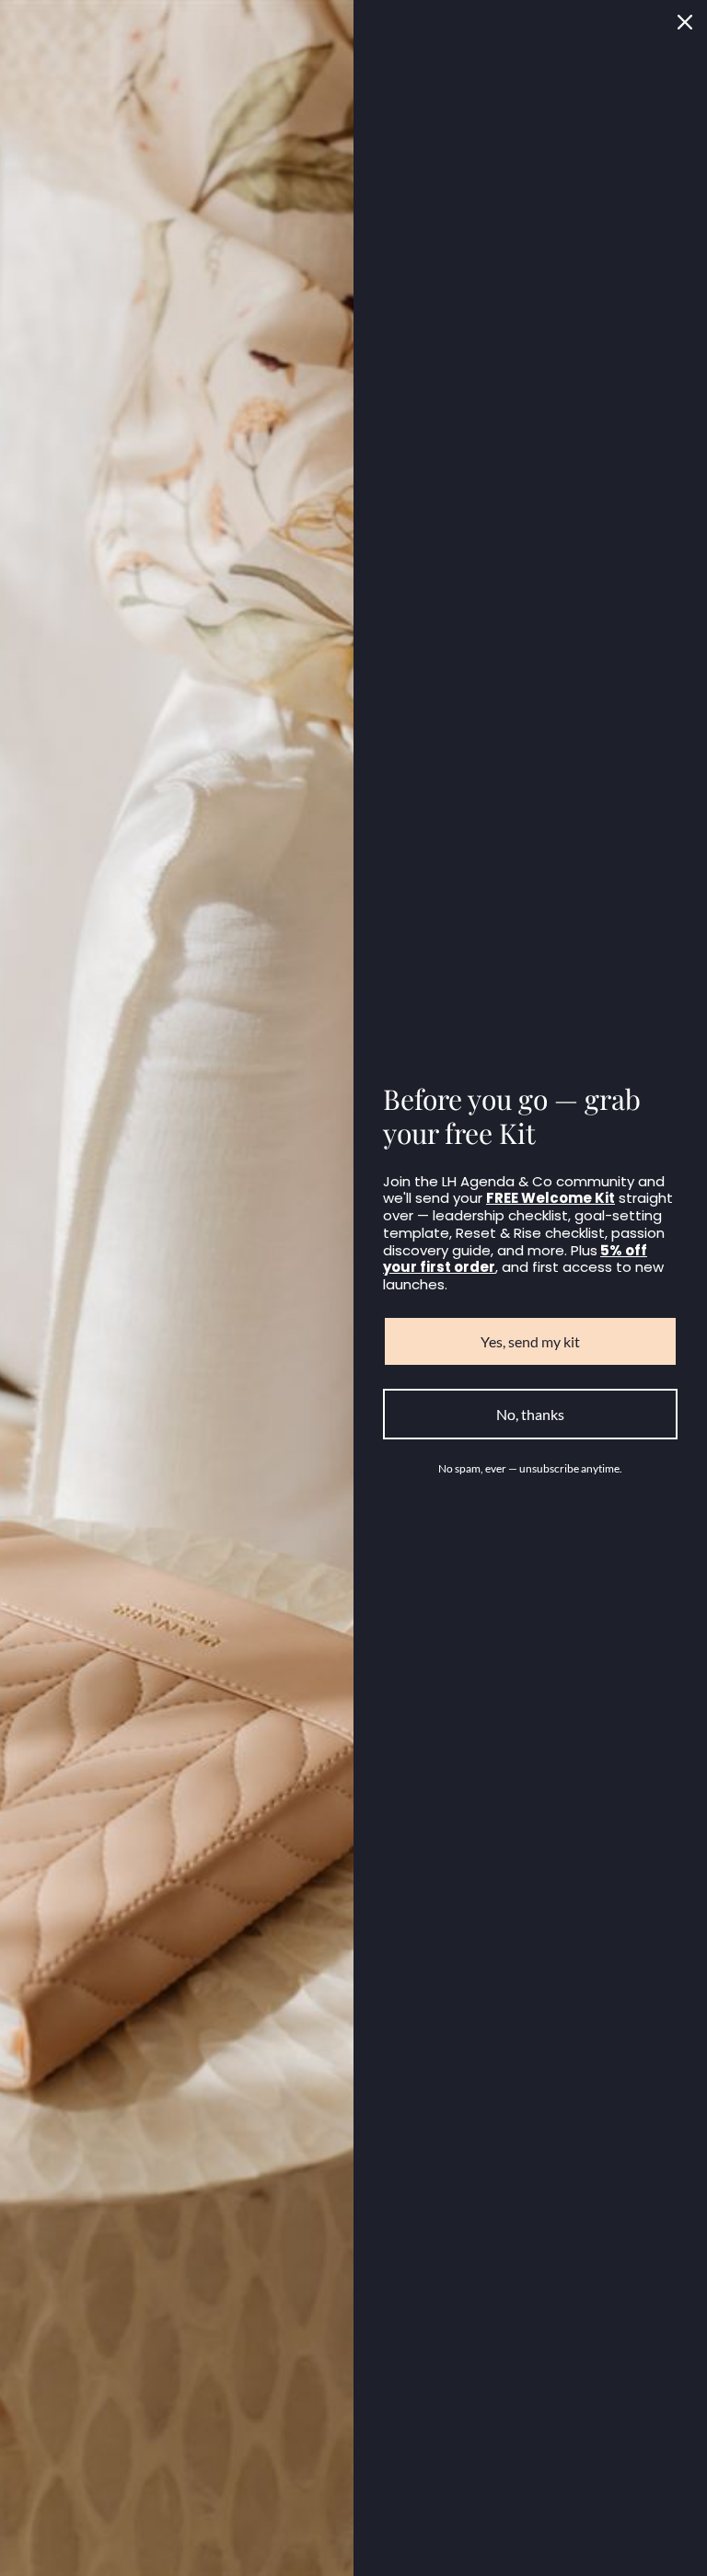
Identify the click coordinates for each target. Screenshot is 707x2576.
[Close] (685, 22)
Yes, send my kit (530, 1341)
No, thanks (530, 1414)
